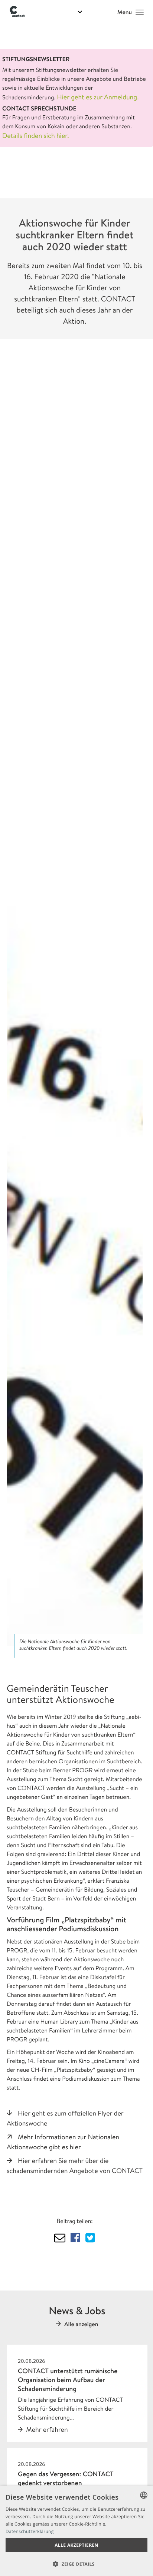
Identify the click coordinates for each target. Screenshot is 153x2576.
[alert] (76, 2531)
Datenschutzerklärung (30, 2531)
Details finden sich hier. (36, 136)
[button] (76, 2564)
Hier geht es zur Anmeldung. (98, 97)
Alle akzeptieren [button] (76, 2545)
